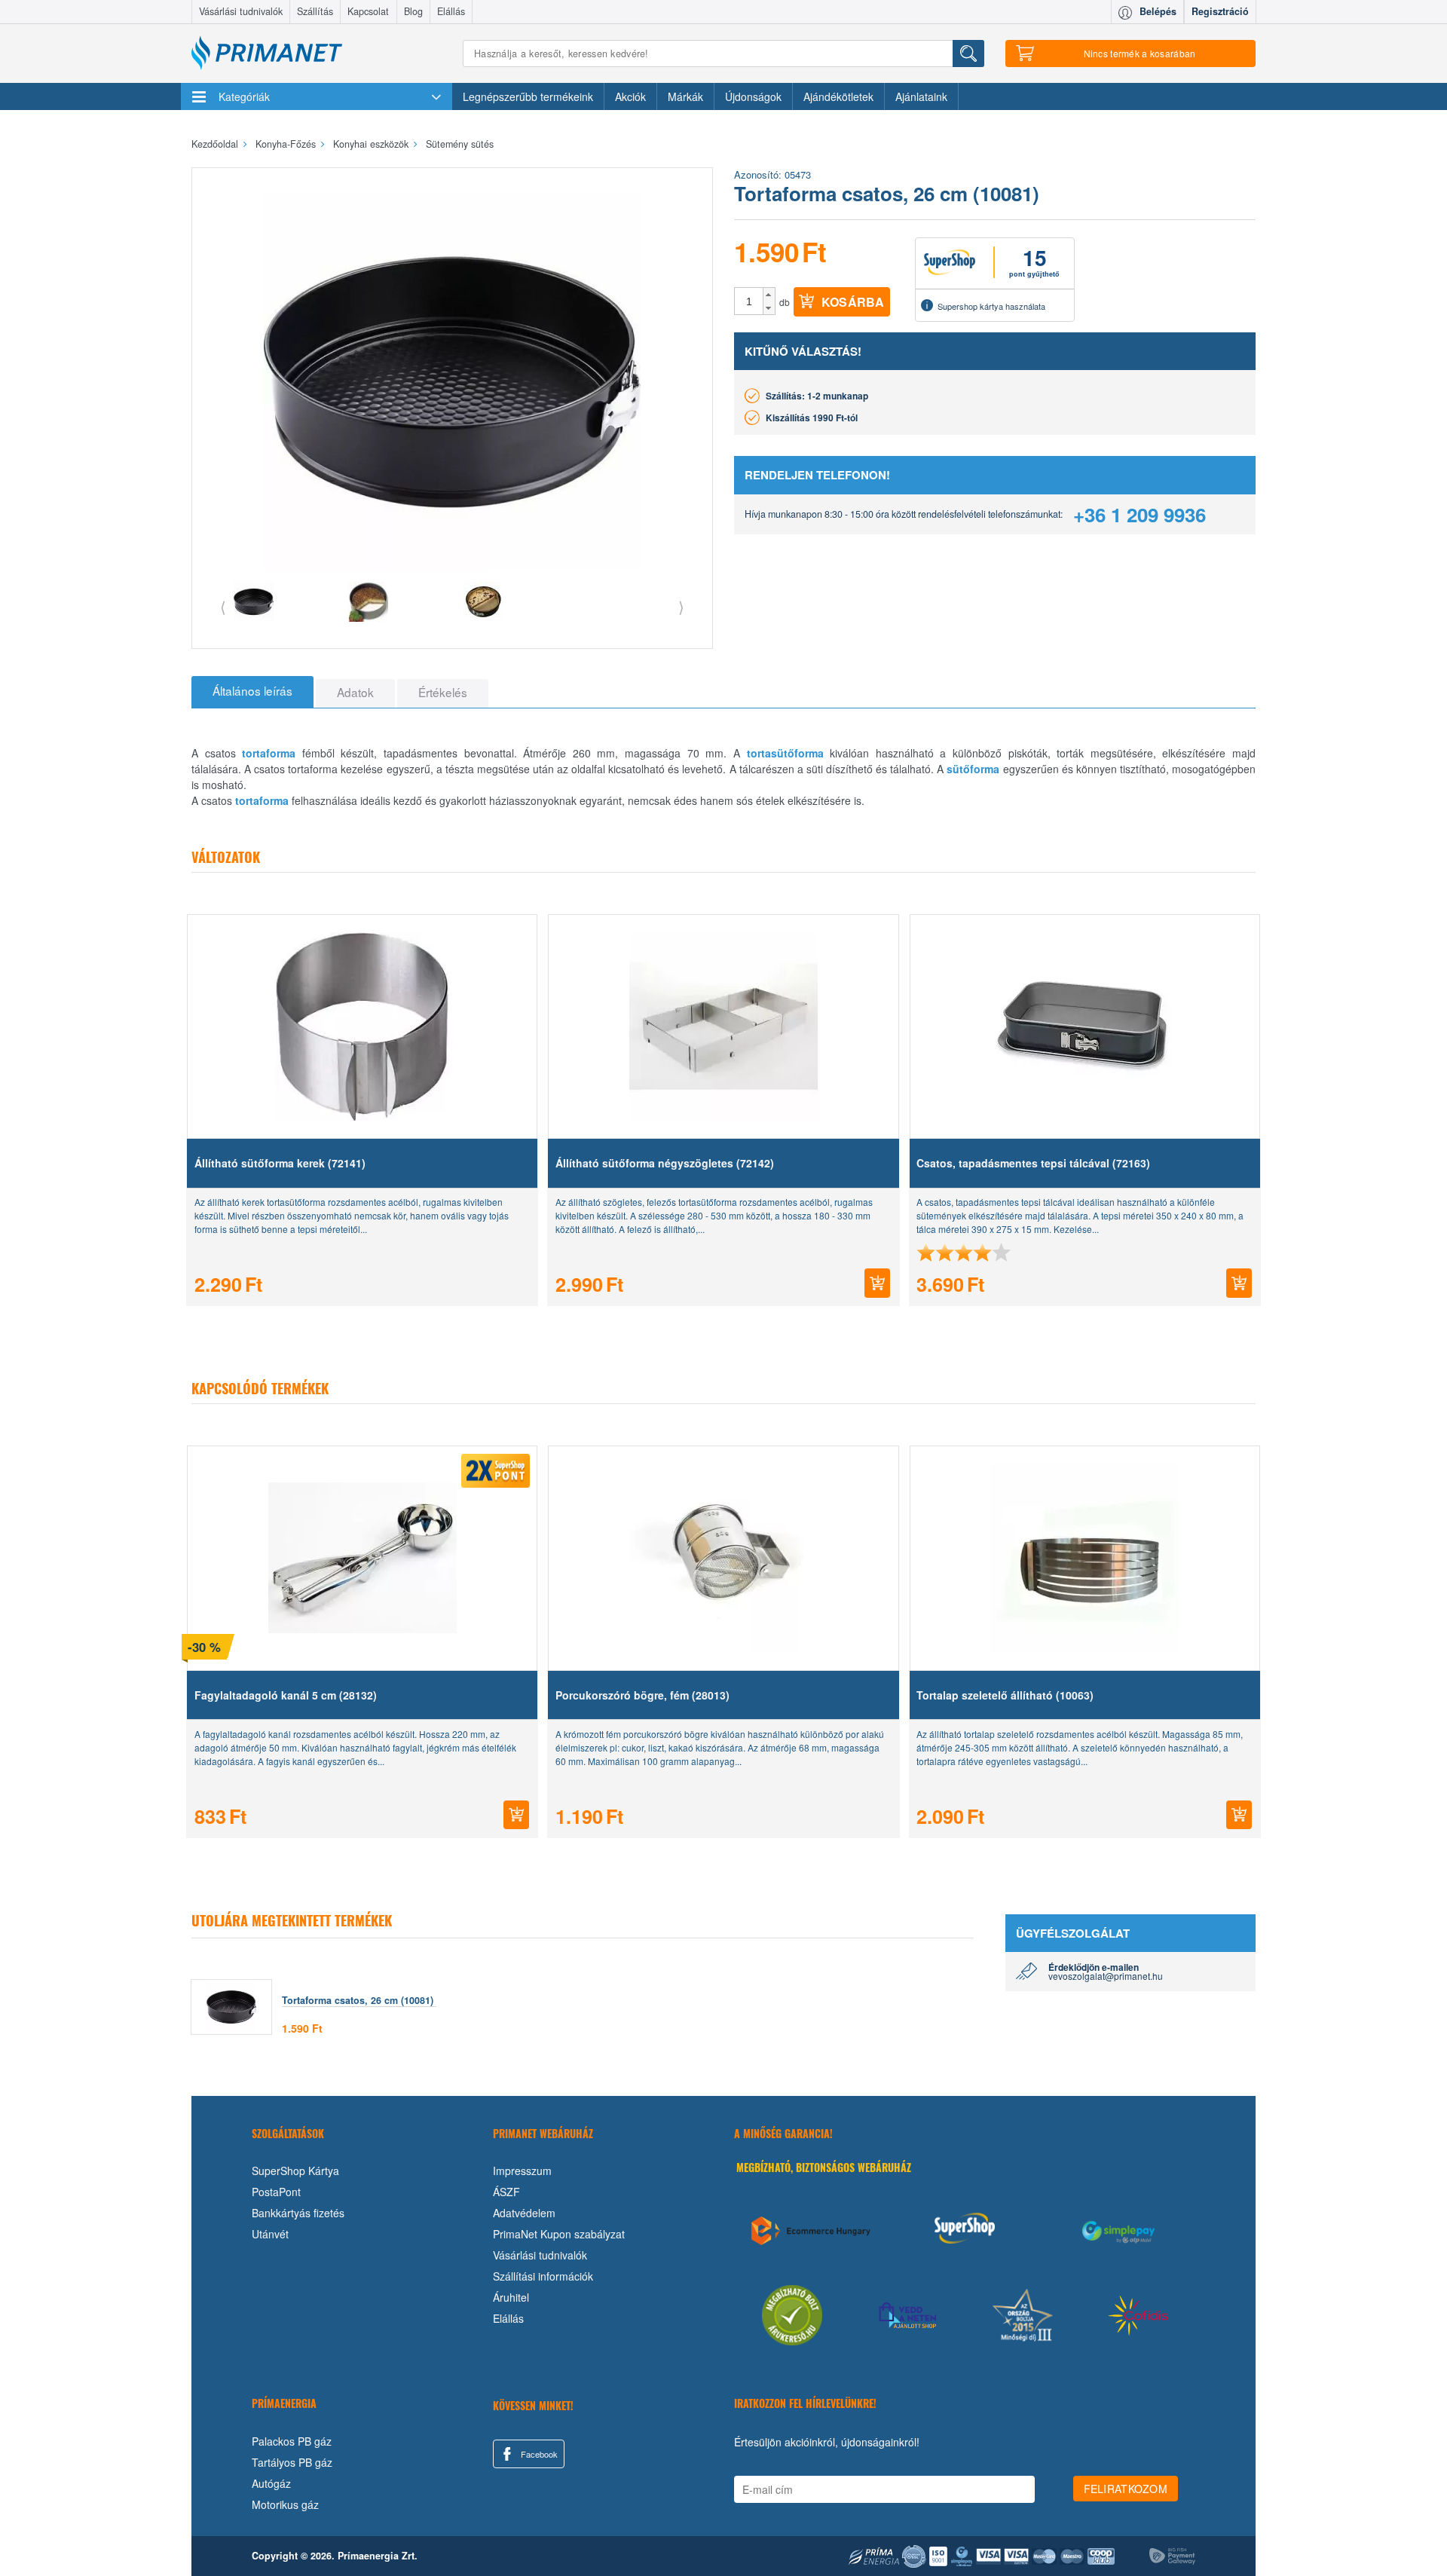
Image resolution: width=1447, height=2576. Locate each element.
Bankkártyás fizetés (298, 2213)
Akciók (630, 96)
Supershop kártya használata (991, 306)
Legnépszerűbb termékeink (528, 96)
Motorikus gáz (285, 2504)
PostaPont (276, 2192)
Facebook (538, 2454)
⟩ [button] (681, 606)
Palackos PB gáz (292, 2441)
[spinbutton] (749, 301)
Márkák (685, 96)
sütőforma (973, 769)
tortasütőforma (785, 753)
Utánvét (270, 2234)
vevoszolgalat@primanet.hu (1106, 1976)
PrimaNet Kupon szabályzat (559, 2234)
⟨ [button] (223, 606)
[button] (769, 295)
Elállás (451, 11)
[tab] (252, 692)
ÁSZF (506, 2192)
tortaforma (269, 753)
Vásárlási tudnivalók (241, 11)
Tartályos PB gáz (292, 2462)
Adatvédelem (524, 2213)
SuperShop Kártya (295, 2171)
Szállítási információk (543, 2276)
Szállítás (315, 11)
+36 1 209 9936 (1140, 514)
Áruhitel (511, 2297)
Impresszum (522, 2171)
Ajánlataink (921, 96)
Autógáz (271, 2483)
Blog (413, 11)
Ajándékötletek (838, 96)
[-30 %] (363, 1558)
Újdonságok (753, 96)
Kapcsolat (368, 11)
